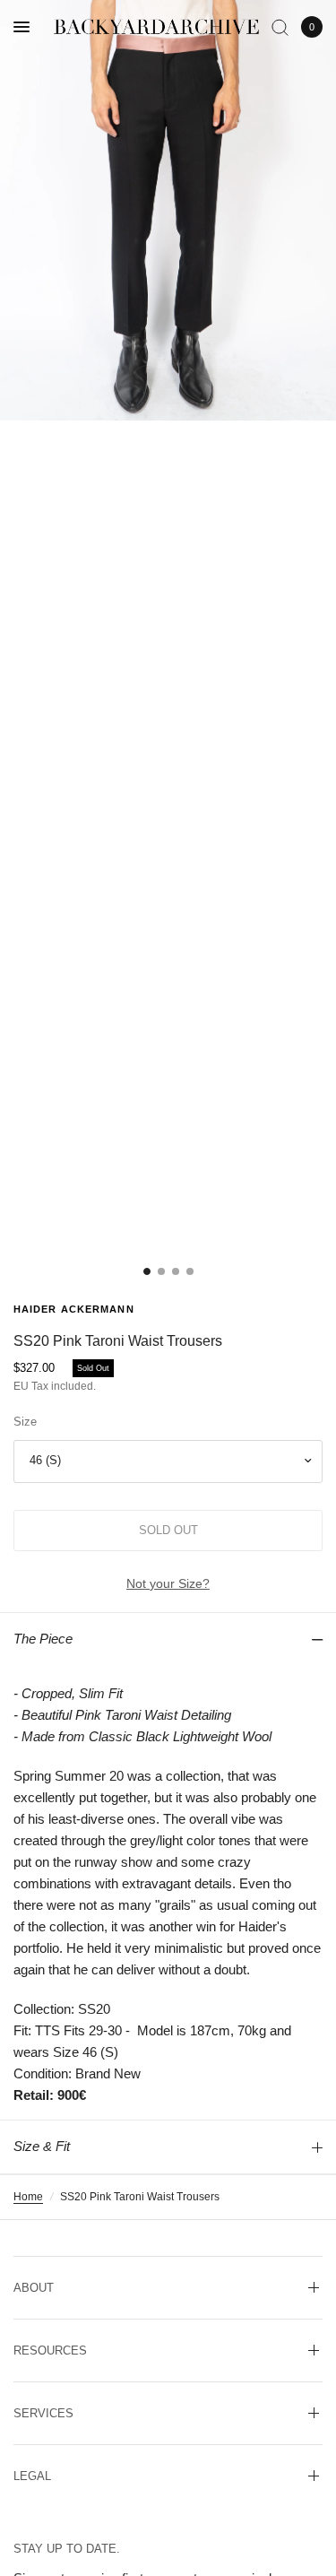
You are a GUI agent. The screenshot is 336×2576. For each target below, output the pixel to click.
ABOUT (34, 2288)
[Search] (280, 27)
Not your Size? (168, 1583)
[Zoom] (168, 210)
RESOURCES (50, 2350)
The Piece (43, 1639)
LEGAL (32, 2476)
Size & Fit (42, 2146)
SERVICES (43, 2413)
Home (28, 2197)
